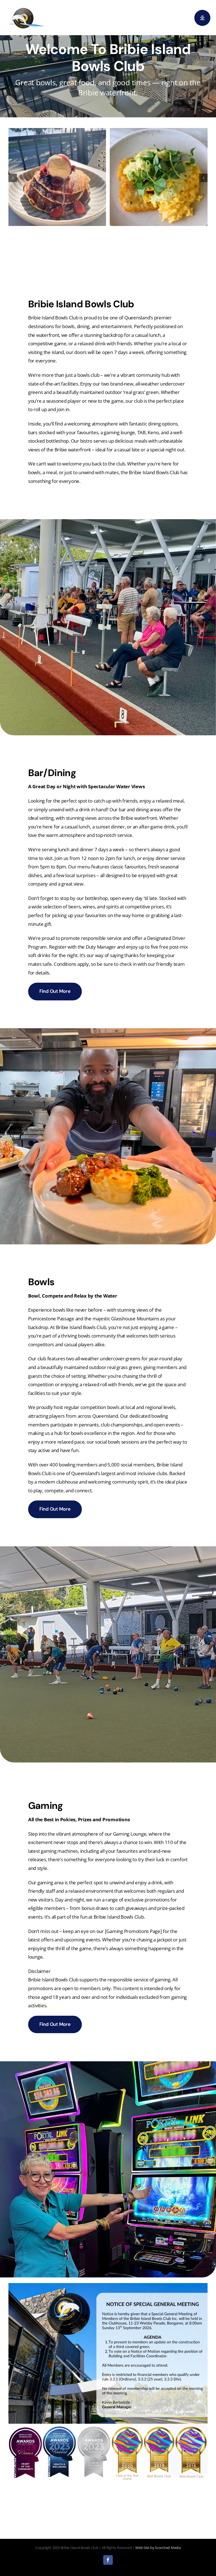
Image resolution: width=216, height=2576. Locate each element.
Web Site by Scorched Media (158, 2548)
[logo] (27, 8)
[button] (13, 178)
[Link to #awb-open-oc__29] (202, 18)
